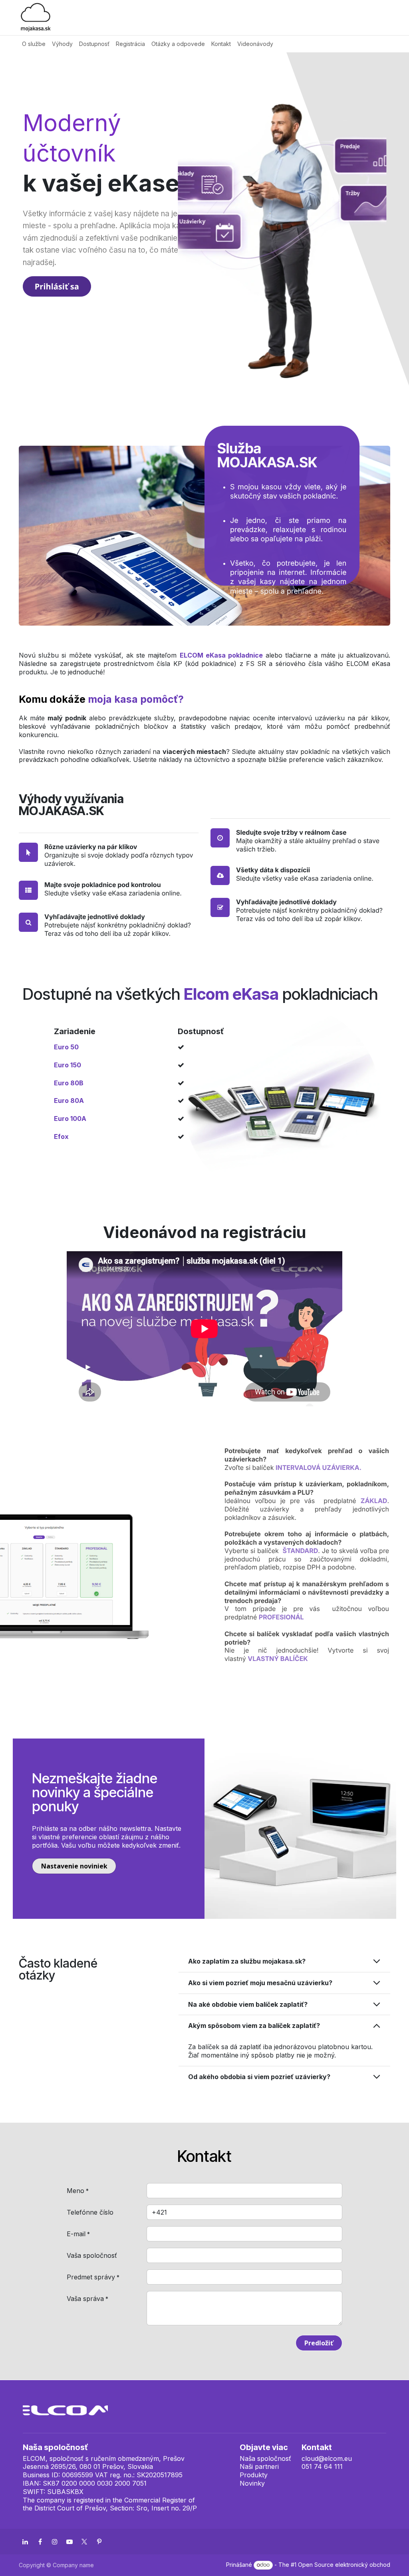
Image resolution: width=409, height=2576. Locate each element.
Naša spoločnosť (265, 2458)
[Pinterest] (99, 2542)
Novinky (252, 2483)
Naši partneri (259, 2466)
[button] (319, 2343)
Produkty (254, 2475)
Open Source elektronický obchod (344, 2565)
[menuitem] (34, 44)
